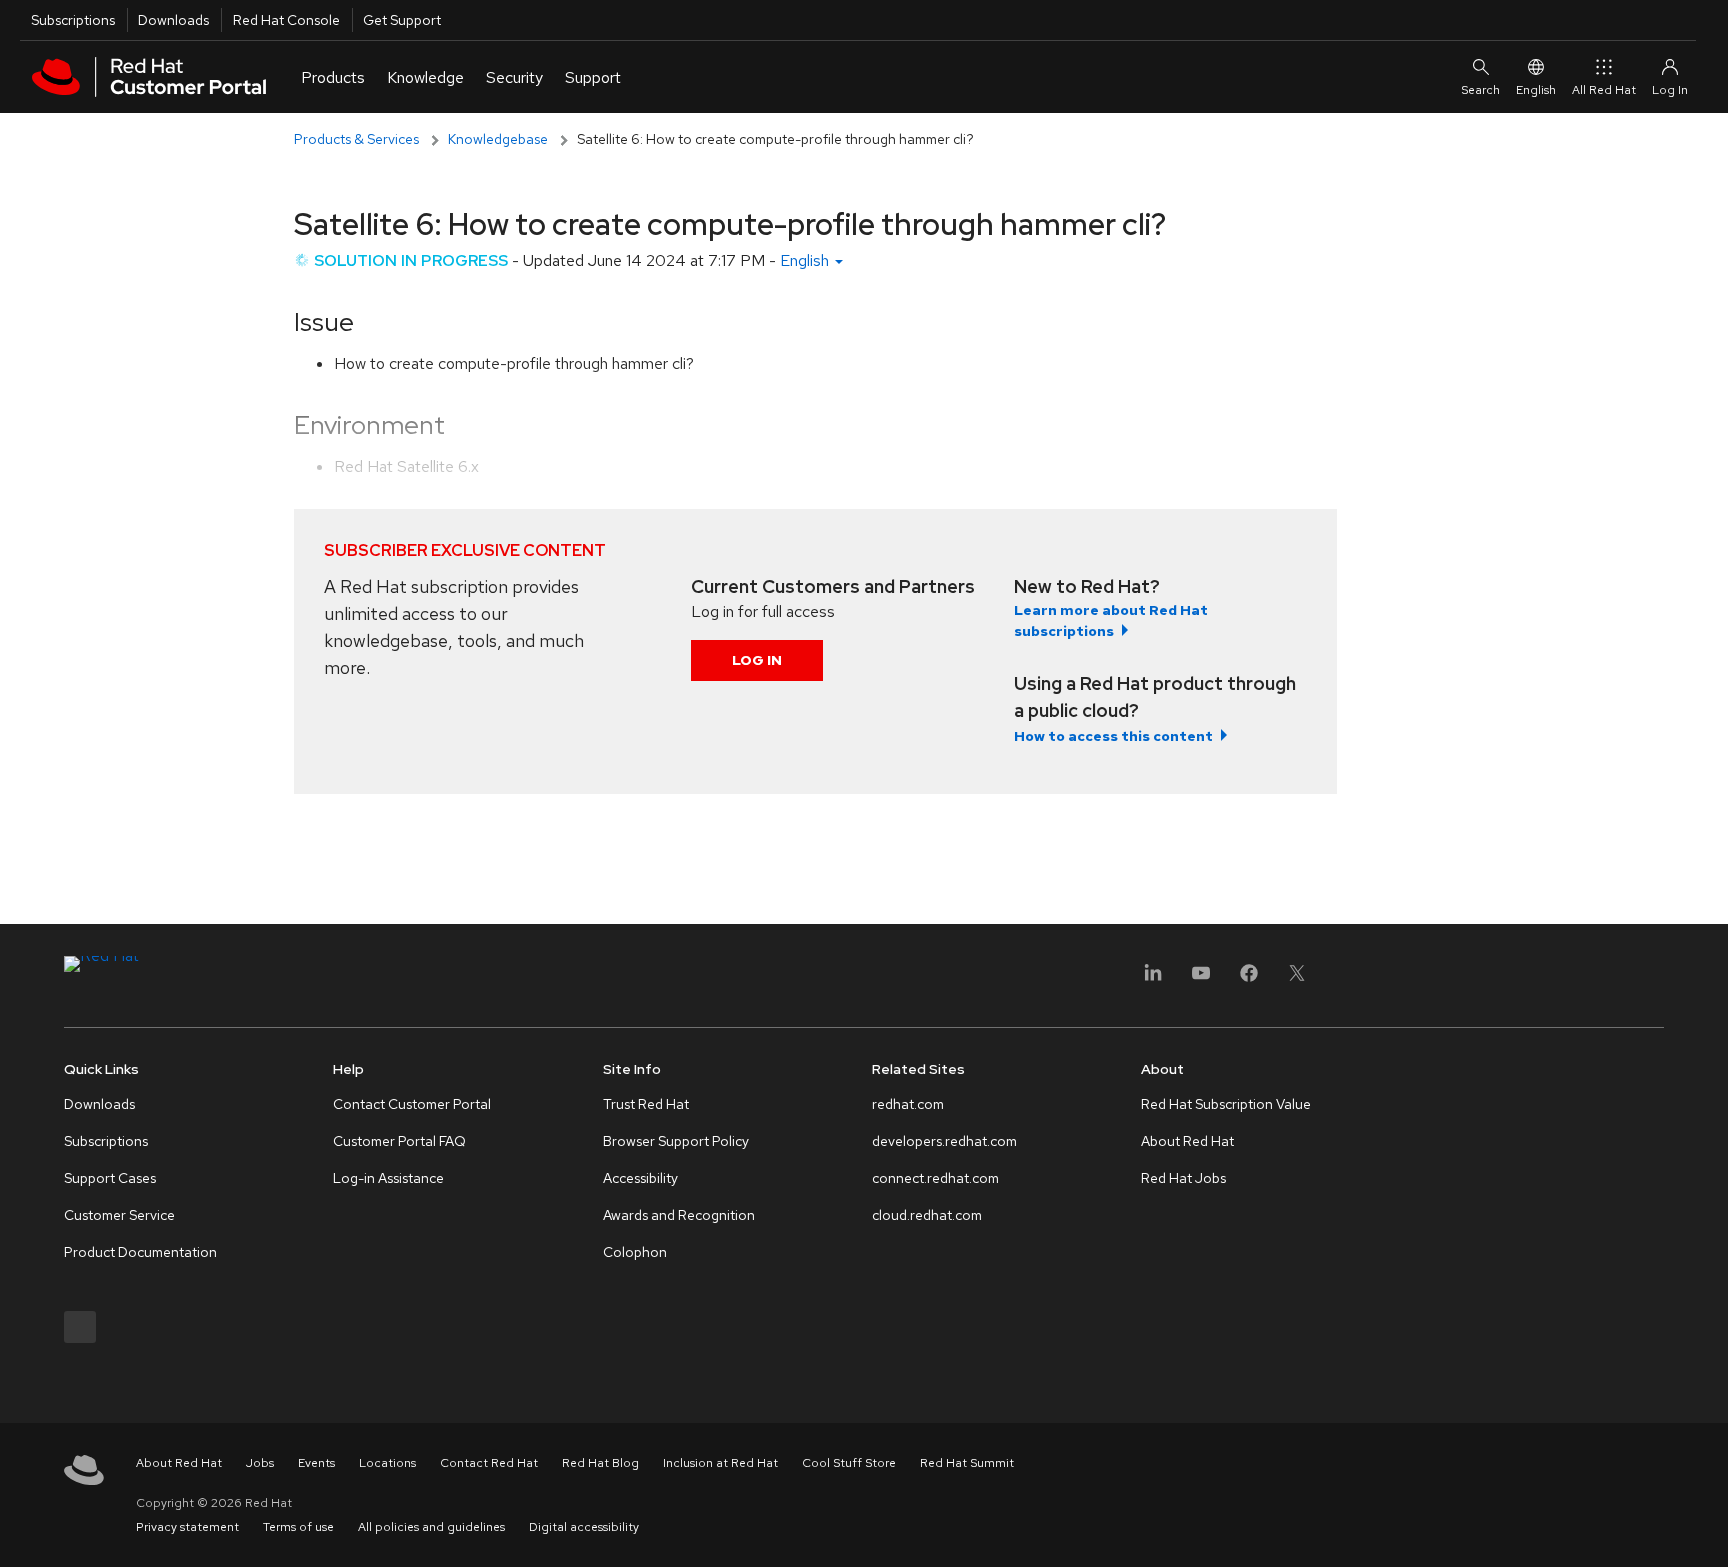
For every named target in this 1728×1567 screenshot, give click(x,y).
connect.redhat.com (935, 1178)
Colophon (635, 1252)
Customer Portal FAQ (399, 1141)
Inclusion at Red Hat (720, 1463)
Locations (387, 1463)
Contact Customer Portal (412, 1104)
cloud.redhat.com (927, 1215)
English (1536, 90)
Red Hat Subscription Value (1226, 1104)
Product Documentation (140, 1252)
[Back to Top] (1706, 1530)
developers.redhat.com (944, 1141)
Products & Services (356, 139)
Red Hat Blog (600, 1463)
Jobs (260, 1463)
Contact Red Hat (489, 1463)
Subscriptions (73, 20)
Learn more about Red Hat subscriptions (1111, 620)
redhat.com (908, 1104)
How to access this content (1113, 736)
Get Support (402, 20)
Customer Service (119, 1215)
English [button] (806, 260)
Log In (757, 660)
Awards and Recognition (679, 1215)
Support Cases (110, 1178)
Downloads (173, 20)
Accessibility (640, 1178)
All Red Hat (1604, 90)
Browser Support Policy (676, 1141)
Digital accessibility (584, 1527)
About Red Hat (1187, 1141)
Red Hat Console (286, 20)
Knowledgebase (498, 139)
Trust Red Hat (646, 1104)
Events (316, 1463)
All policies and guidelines (431, 1527)
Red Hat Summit (967, 1463)
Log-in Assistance (388, 1178)
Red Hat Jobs (1183, 1178)
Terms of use (298, 1527)
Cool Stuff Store (849, 1463)
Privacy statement (187, 1527)
